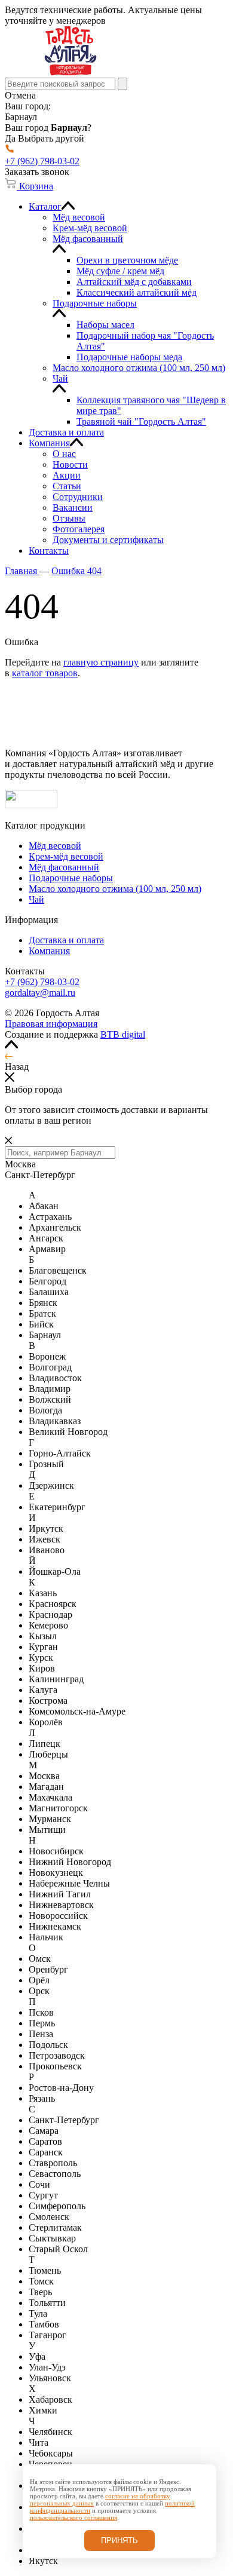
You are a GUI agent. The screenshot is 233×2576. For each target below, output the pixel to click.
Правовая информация (51, 1024)
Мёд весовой (55, 846)
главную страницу (101, 662)
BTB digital (123, 1034)
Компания (49, 951)
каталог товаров (45, 673)
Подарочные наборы (71, 878)
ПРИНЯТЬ (119, 2540)
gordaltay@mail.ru (40, 993)
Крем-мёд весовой (66, 856)
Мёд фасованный (64, 867)
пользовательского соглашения (73, 2517)
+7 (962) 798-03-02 (42, 982)
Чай (36, 899)
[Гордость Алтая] (70, 72)
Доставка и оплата (66, 940)
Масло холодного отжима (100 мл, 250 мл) (115, 889)
